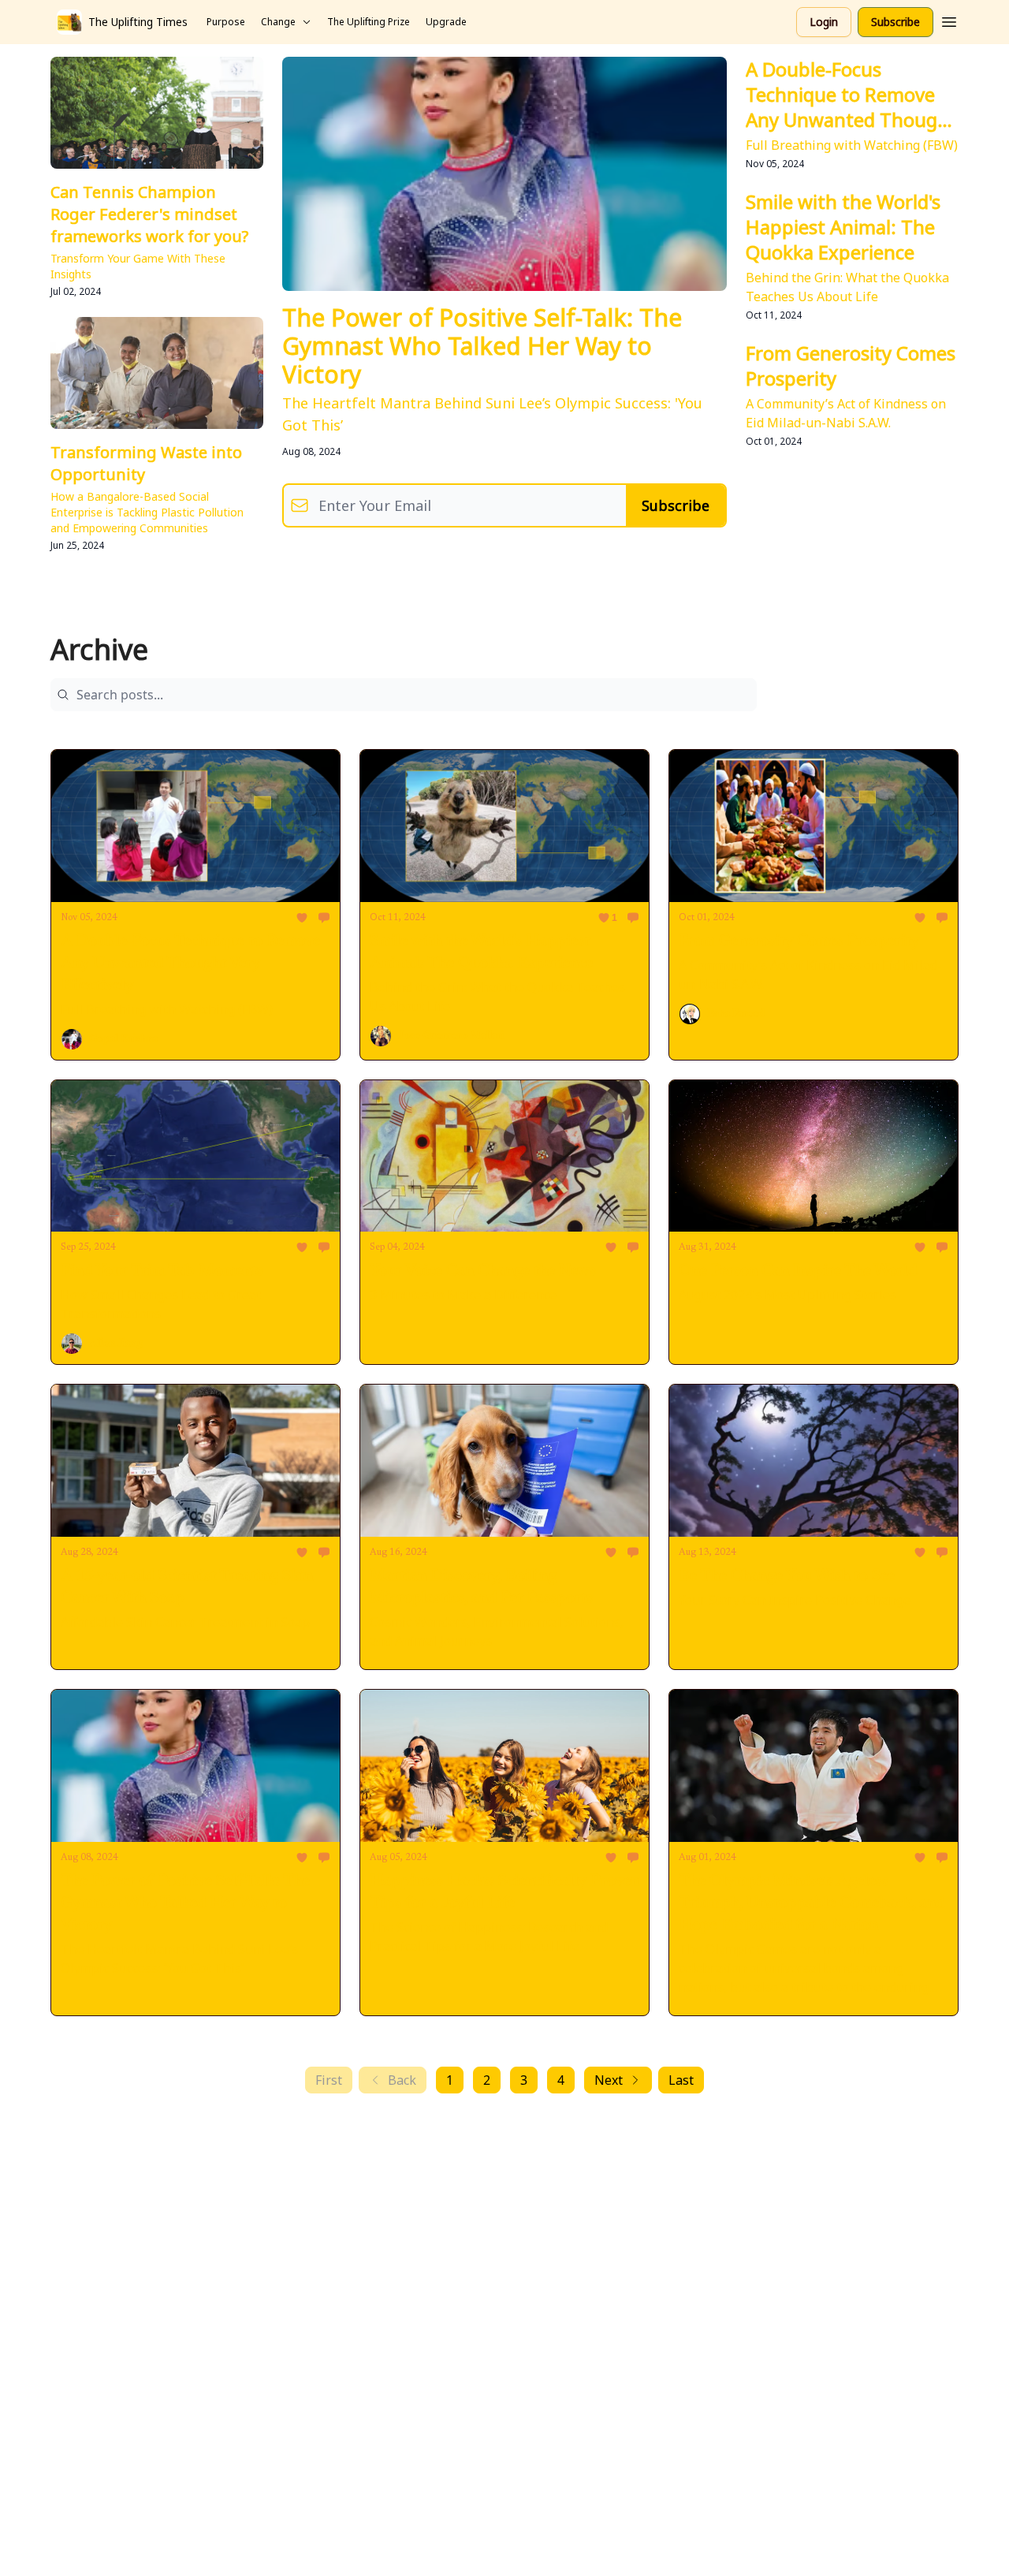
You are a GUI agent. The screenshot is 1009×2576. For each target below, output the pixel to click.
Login (824, 22)
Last (681, 2080)
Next (609, 2080)
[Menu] (949, 20)
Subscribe (895, 22)
